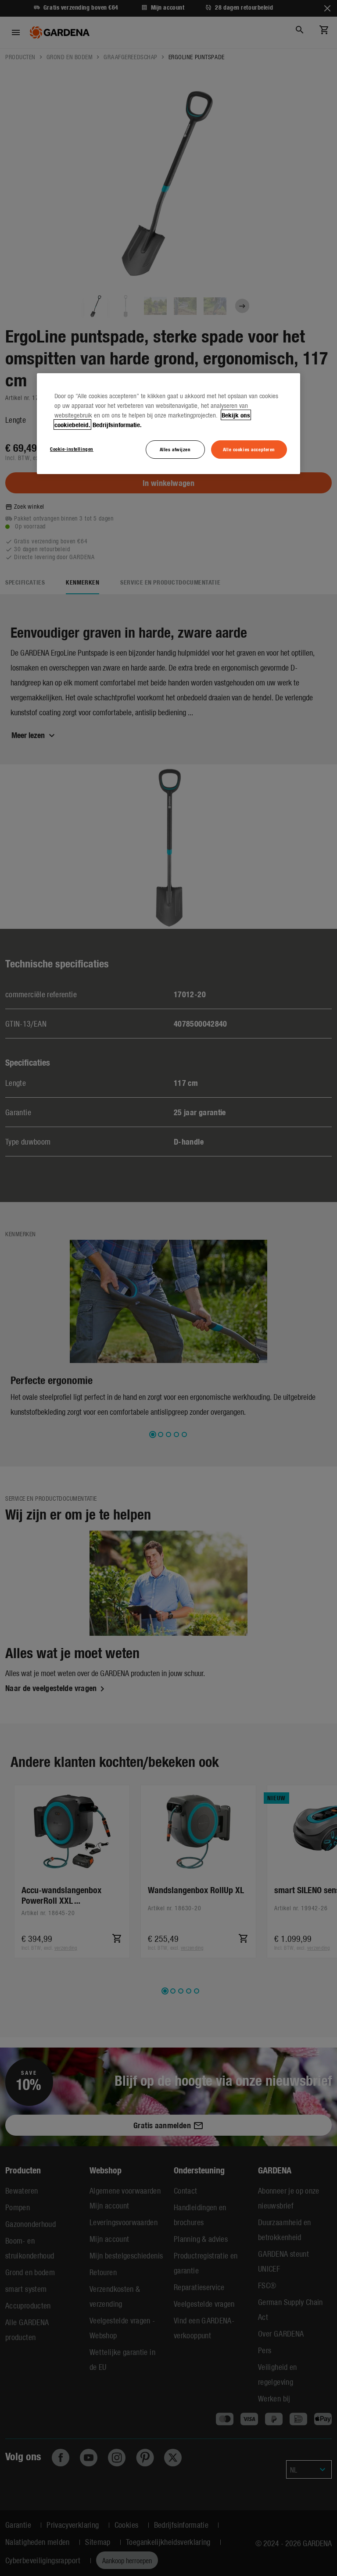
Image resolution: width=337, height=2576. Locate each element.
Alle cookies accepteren (249, 449)
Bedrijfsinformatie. (117, 425)
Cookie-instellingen (72, 449)
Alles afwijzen (175, 449)
